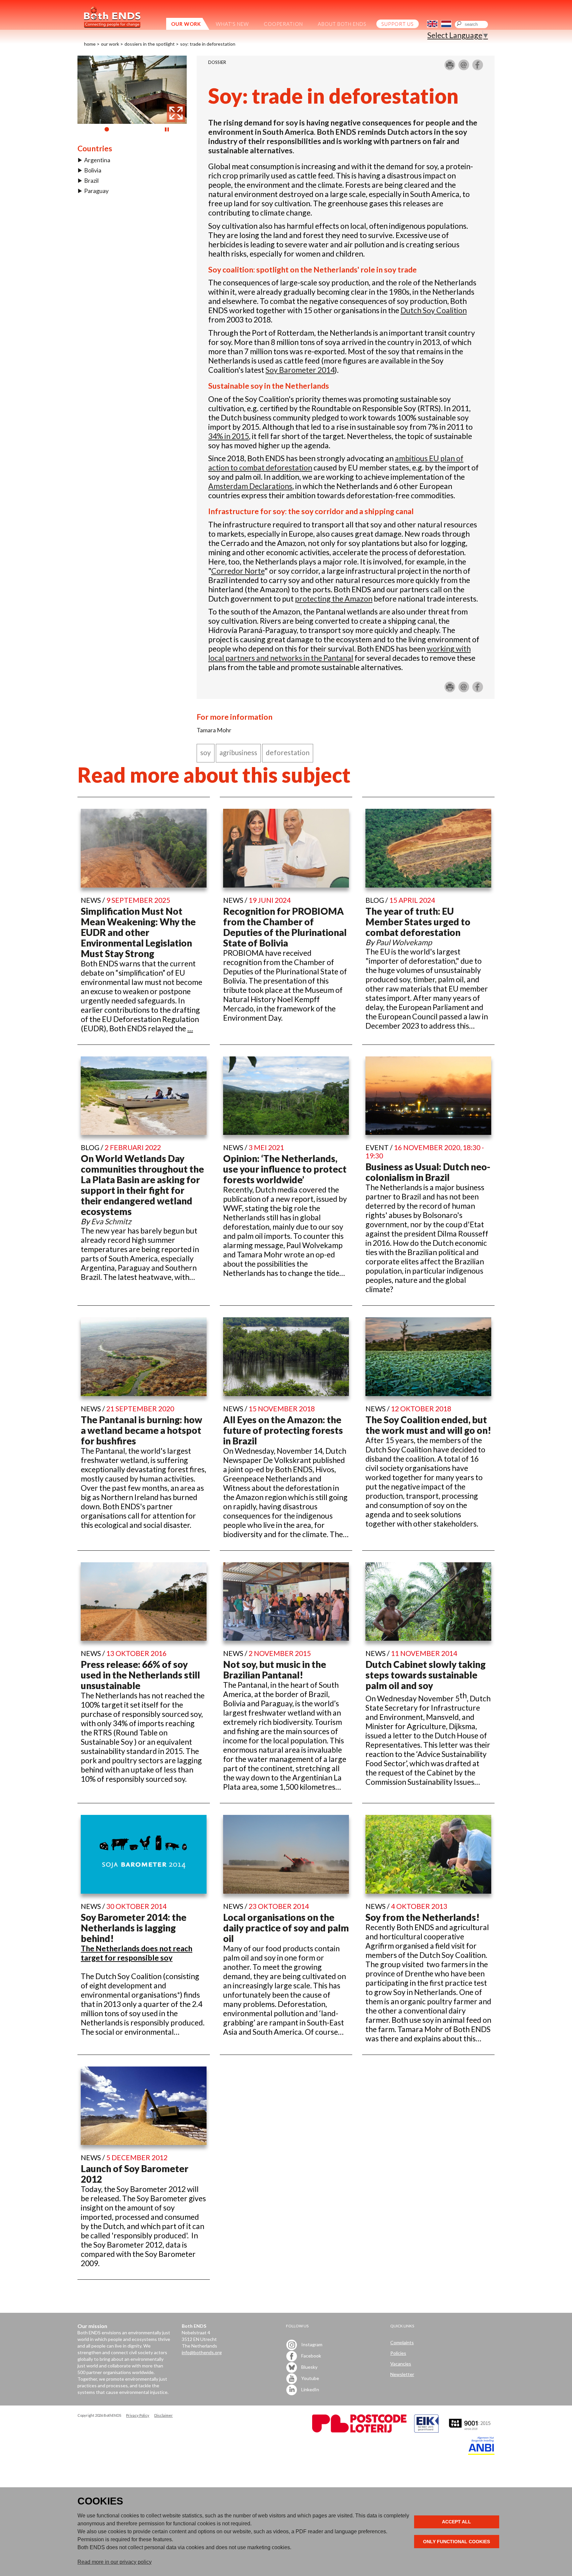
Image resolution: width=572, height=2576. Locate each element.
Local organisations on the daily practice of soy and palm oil (286, 1928)
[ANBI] (481, 2453)
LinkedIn (310, 2389)
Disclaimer (164, 2415)
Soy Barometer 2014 (300, 370)
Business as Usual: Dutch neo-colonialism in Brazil (428, 1172)
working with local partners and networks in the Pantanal (339, 653)
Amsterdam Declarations (250, 486)
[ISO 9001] (426, 2431)
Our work (110, 44)
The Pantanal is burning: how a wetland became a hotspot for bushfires (142, 1430)
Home (90, 44)
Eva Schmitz (111, 1221)
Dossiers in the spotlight (150, 44)
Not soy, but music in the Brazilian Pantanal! (275, 1670)
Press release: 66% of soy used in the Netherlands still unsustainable (140, 1675)
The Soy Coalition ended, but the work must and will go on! (428, 1425)
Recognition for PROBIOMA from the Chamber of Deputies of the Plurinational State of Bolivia (285, 927)
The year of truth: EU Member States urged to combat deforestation (418, 922)
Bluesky (309, 2367)
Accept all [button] (456, 2522)
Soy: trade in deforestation (208, 44)
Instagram (311, 2344)
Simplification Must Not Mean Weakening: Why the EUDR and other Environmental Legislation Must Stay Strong (138, 932)
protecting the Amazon (334, 599)
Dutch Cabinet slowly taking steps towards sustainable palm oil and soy (426, 1675)
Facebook (311, 2356)
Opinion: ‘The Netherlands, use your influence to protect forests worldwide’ (285, 1169)
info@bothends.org (202, 2352)
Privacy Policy (138, 2415)
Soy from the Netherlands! (423, 1917)
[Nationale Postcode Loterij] (359, 2431)
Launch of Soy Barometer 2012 (135, 2174)
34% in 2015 (229, 436)
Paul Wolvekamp (404, 942)
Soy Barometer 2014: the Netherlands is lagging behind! (134, 1928)
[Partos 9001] (470, 2431)
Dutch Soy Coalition (434, 310)
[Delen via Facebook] (478, 68)
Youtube (310, 2378)
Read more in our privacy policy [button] (115, 2562)
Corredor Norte (238, 571)
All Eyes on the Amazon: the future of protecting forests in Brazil (283, 1430)
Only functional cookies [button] (456, 2542)
